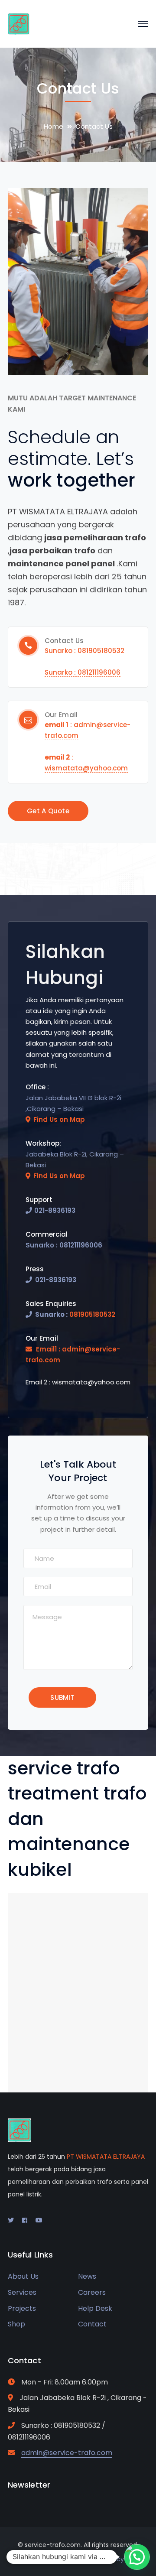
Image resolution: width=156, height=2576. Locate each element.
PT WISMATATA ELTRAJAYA (106, 2157)
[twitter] (11, 2220)
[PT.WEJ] (19, 23)
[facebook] (25, 2220)
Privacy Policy (104, 2559)
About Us (23, 2276)
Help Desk (95, 2308)
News (87, 2276)
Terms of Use (53, 2559)
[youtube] (39, 2220)
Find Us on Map (59, 1119)
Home (54, 126)
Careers (92, 2292)
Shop (16, 2324)
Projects (22, 2308)
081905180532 (92, 1314)
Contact (92, 2324)
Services (22, 2292)
